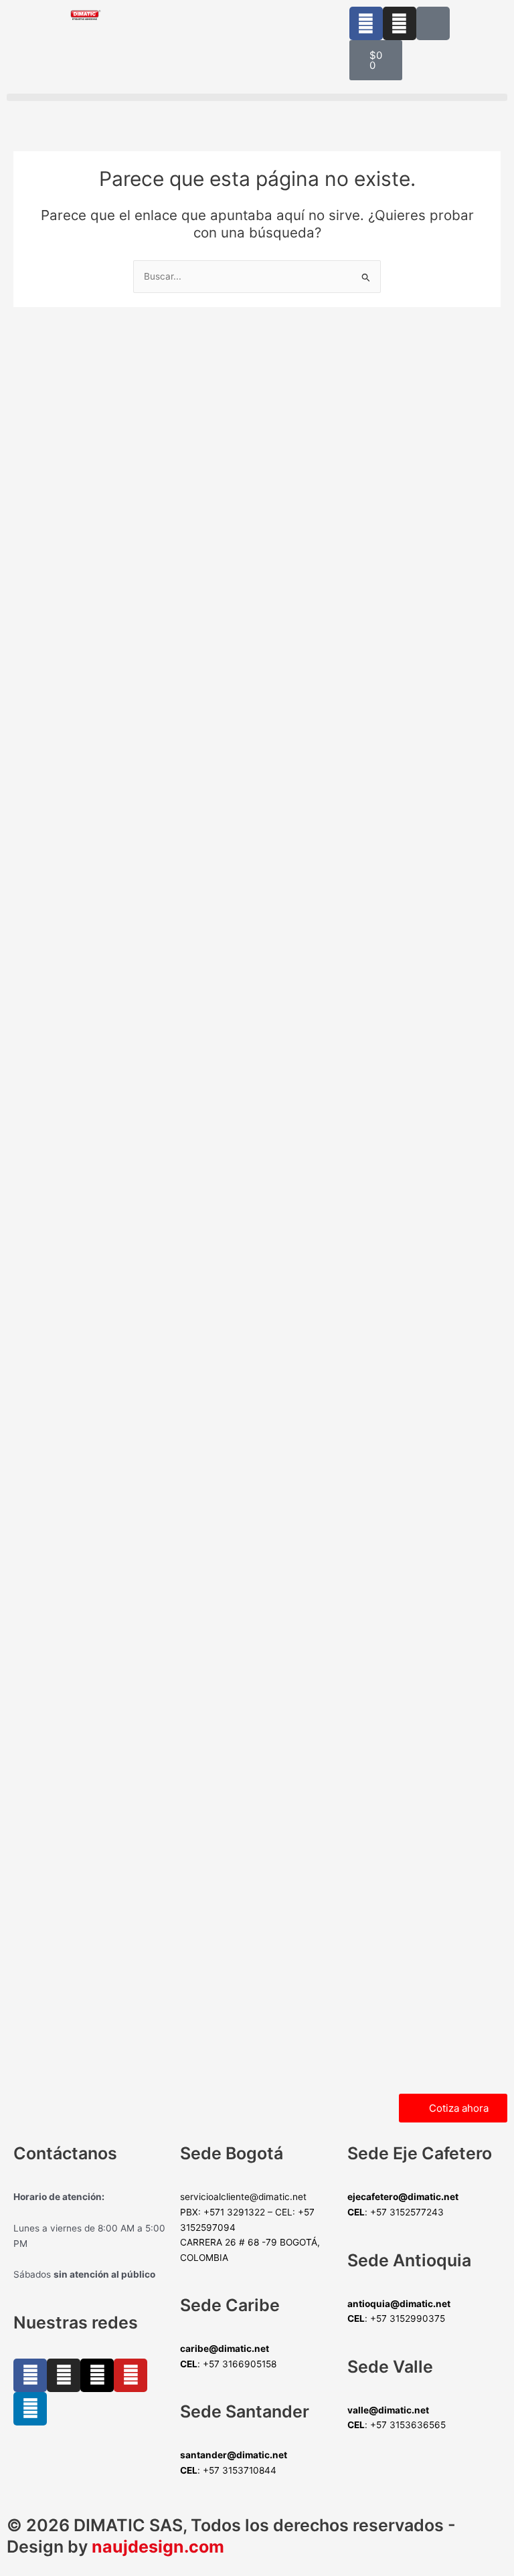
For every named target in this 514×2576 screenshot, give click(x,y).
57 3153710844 (243, 2470)
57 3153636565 (411, 2425)
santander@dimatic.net (234, 2455)
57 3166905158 (243, 2364)
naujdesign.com (158, 2547)
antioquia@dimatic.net (399, 2304)
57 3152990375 (411, 2318)
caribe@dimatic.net (225, 2349)
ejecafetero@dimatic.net (403, 2197)
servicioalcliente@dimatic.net (243, 2197)
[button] (257, 97)
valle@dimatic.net (388, 2410)
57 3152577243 (410, 2212)
